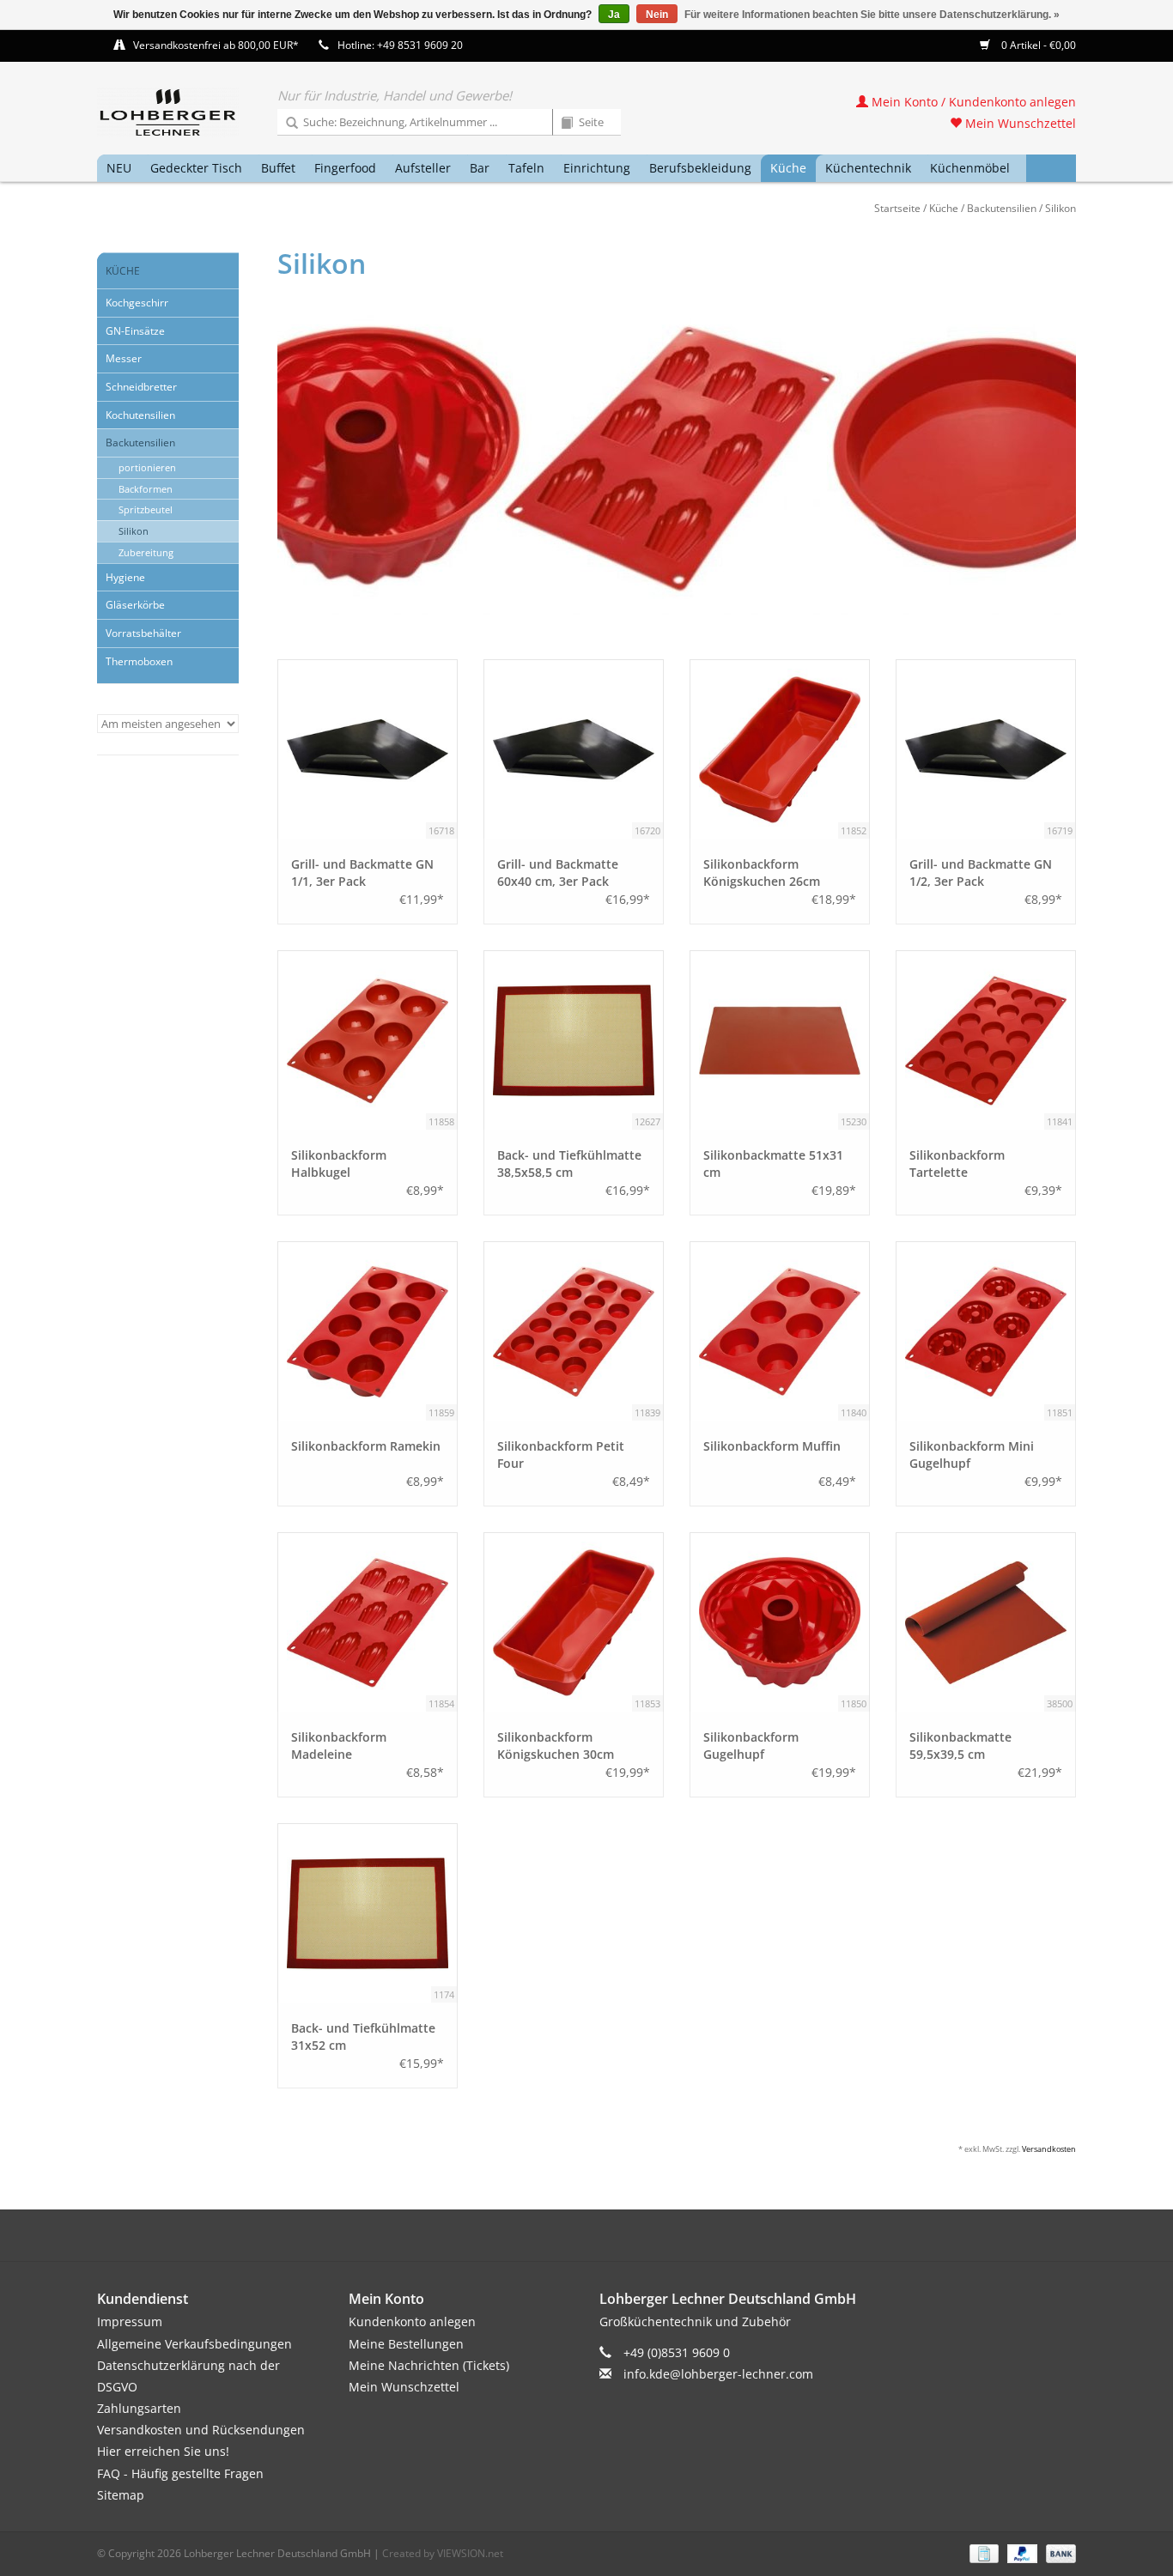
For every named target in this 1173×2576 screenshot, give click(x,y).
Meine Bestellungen (406, 2344)
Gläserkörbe (135, 605)
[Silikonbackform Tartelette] (986, 1040)
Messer (124, 358)
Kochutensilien (140, 415)
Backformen (146, 489)
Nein (657, 15)
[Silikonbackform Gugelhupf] (780, 1622)
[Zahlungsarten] (982, 2552)
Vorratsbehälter (143, 633)
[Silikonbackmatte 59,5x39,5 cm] (986, 1622)
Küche (788, 168)
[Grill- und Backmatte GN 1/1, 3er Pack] (368, 749)
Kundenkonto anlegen (412, 2321)
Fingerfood (345, 168)
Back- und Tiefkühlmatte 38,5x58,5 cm (569, 1164)
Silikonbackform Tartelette (957, 1164)
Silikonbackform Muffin (772, 1446)
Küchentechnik (868, 168)
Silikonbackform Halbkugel (339, 1164)
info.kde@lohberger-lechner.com (718, 2374)
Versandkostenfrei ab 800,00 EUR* (216, 45)
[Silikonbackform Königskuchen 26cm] (780, 749)
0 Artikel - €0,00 (1037, 45)
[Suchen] (286, 124)
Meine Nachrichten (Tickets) (429, 2365)
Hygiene (125, 577)
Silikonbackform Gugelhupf (751, 1746)
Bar (480, 168)
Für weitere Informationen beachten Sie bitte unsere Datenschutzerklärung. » (872, 15)
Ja (614, 15)
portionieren (147, 467)
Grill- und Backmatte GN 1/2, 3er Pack (981, 873)
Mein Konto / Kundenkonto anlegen (972, 102)
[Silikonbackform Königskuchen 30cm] (574, 1622)
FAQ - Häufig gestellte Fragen (180, 2473)
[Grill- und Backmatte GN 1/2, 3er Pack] (986, 749)
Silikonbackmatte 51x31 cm (773, 1164)
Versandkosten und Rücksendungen (201, 2430)
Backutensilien (1002, 208)
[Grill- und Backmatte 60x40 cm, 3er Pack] (574, 749)
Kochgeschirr (137, 303)
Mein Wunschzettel (1019, 123)
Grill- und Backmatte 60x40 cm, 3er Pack (558, 873)
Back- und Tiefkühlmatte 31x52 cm (363, 2037)
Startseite (897, 208)
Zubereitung (146, 552)
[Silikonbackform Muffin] (780, 1331)
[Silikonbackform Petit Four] (574, 1331)
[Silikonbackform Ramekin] (368, 1331)
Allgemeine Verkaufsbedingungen (194, 2344)
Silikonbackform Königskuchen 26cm (762, 873)
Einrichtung (597, 168)
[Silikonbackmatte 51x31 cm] (780, 1040)
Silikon (1061, 208)
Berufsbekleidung (700, 168)
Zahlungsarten (139, 2408)
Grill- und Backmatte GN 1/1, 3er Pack (362, 873)
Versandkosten (1049, 2149)
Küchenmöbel (970, 168)
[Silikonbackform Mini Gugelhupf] (986, 1331)
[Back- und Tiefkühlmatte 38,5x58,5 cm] (574, 1040)
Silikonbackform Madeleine (339, 1746)
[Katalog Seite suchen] (561, 124)
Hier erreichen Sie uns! (163, 2451)
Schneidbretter (141, 387)
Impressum (130, 2321)
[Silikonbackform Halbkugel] (368, 1040)
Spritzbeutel (146, 509)
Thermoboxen (139, 661)
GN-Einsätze (135, 331)
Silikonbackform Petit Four (561, 1455)
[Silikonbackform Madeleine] (368, 1622)
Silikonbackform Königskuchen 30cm (556, 1746)
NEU (119, 168)
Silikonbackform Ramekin (366, 1446)
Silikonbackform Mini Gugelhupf (972, 1455)
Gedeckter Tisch (196, 168)
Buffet (278, 168)
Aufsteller (423, 168)
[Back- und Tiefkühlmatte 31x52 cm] (368, 1913)
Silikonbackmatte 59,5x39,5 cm (960, 1746)
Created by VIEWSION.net (443, 2553)
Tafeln (526, 168)
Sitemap (121, 2495)
